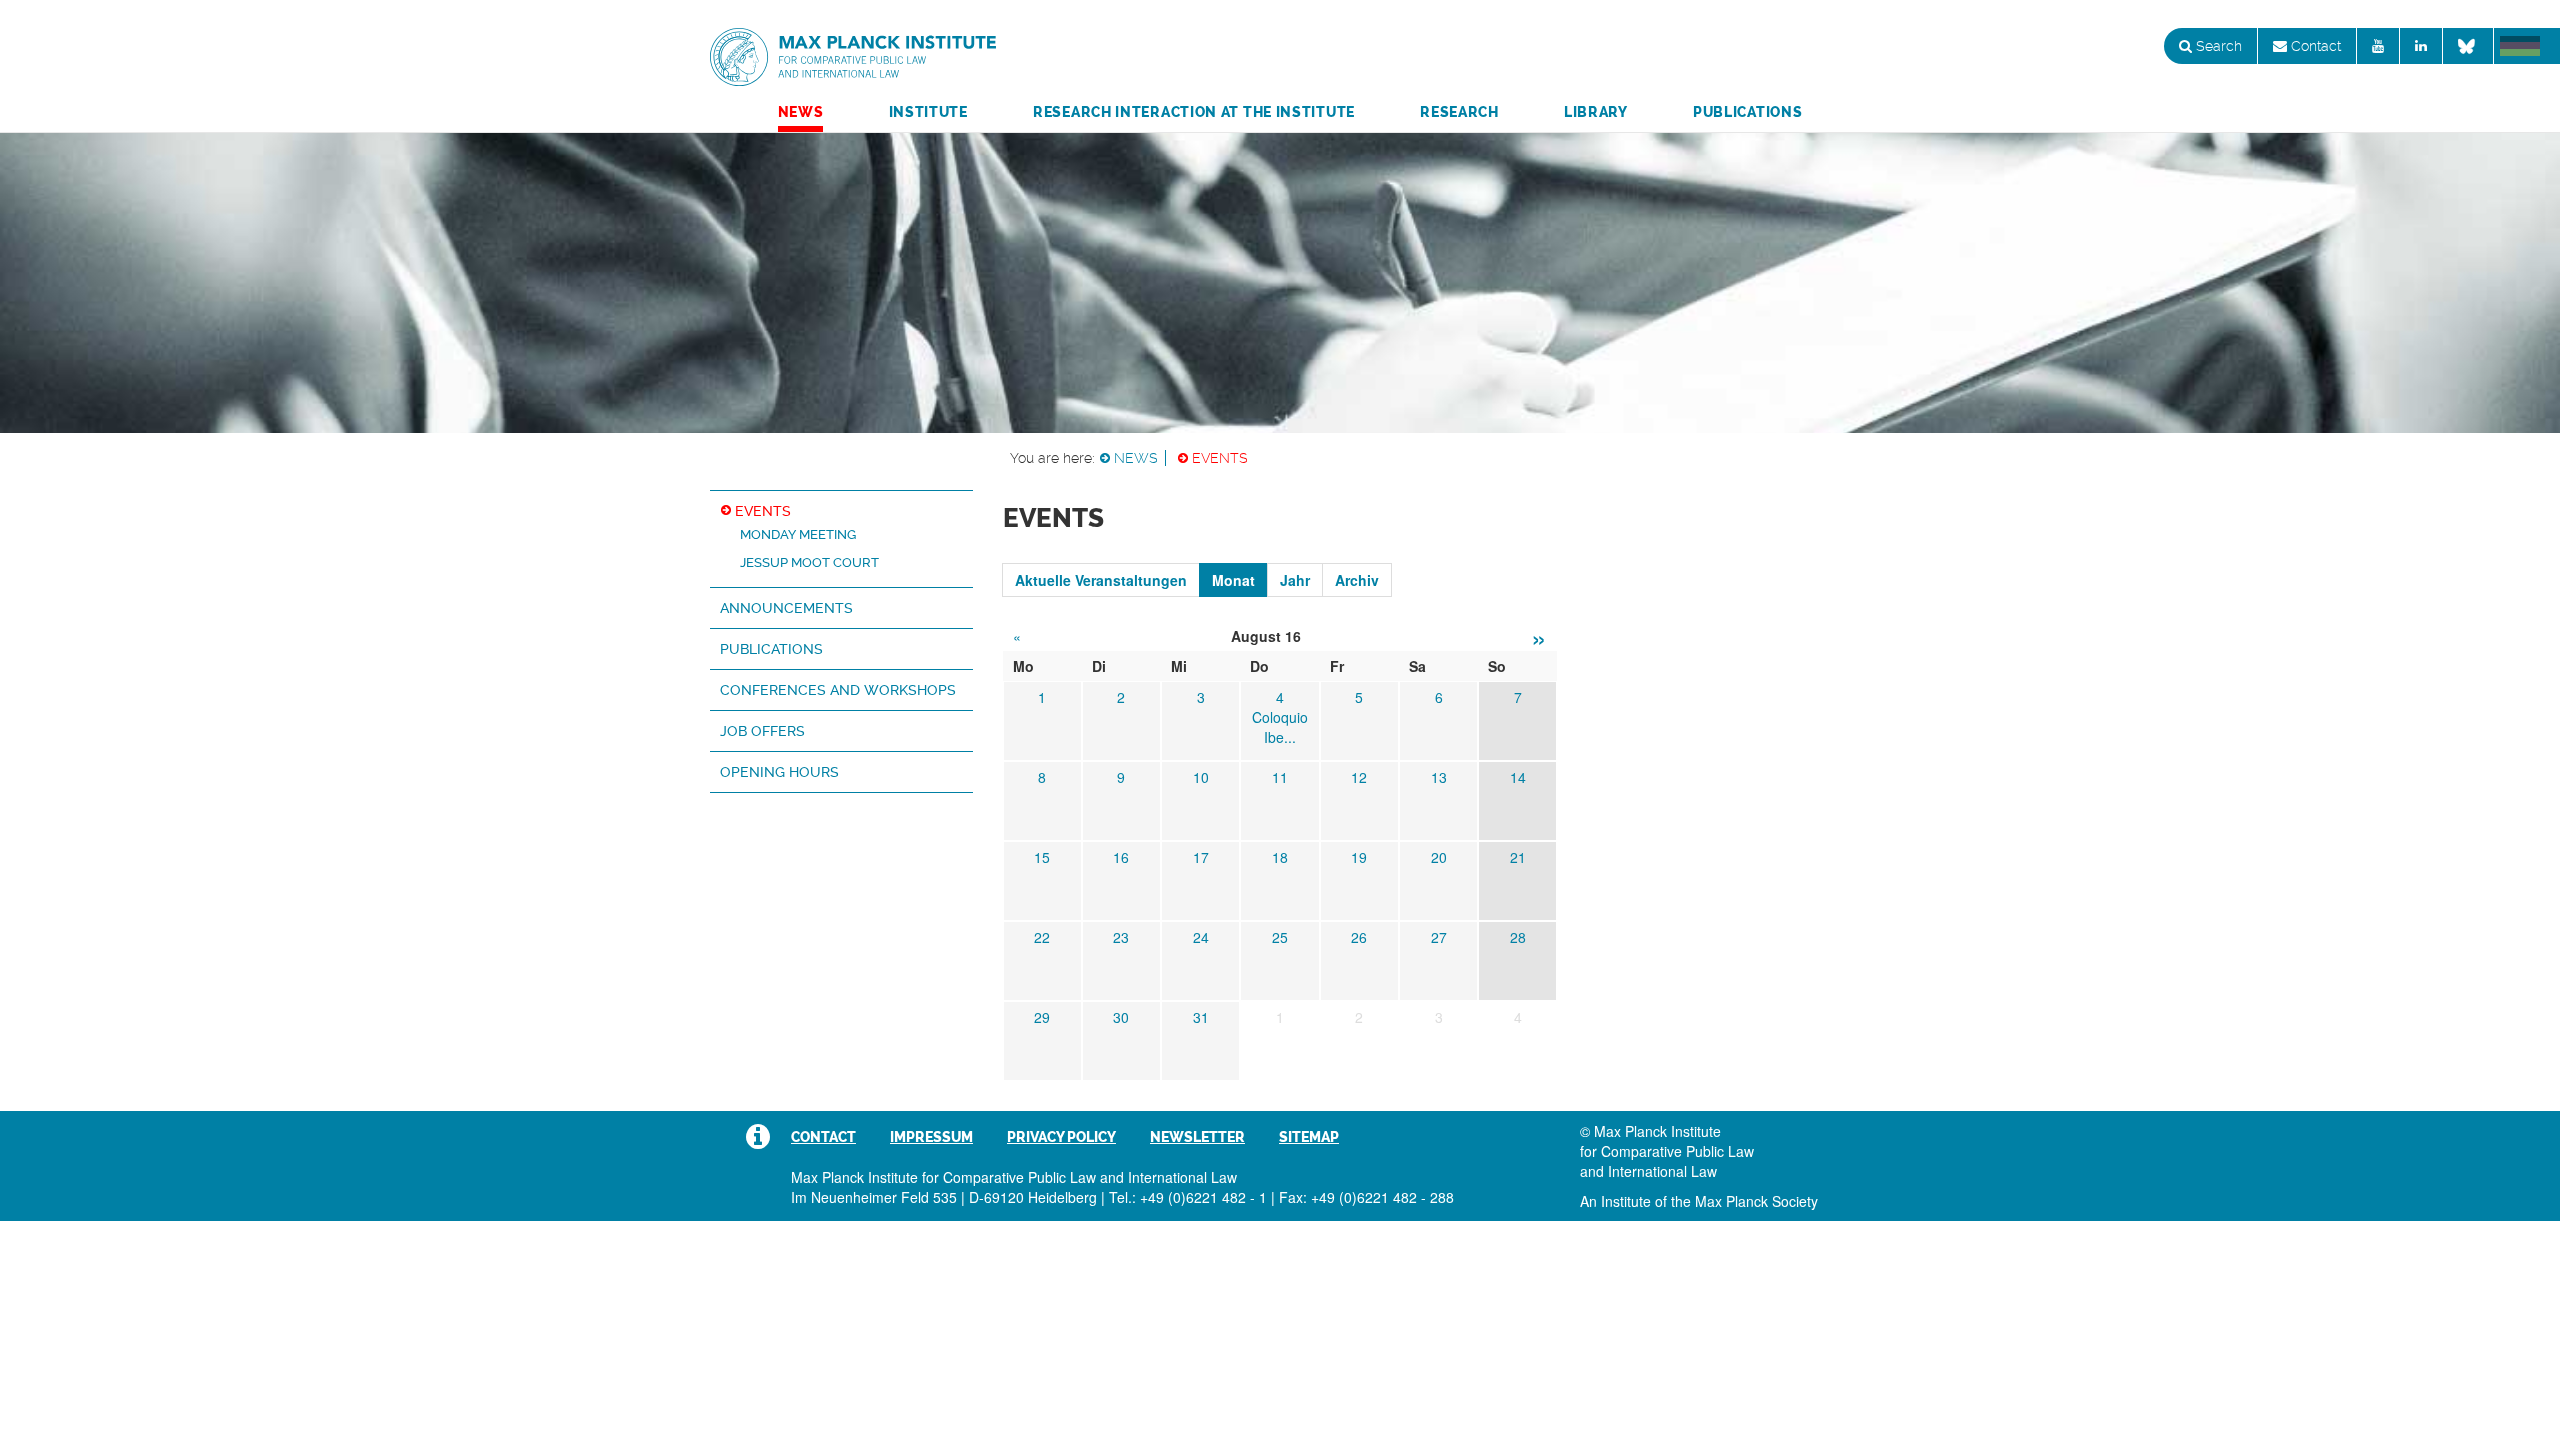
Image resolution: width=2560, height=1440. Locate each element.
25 (1280, 937)
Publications (1747, 112)
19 (1359, 857)
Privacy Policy (1061, 1137)
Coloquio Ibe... (1280, 727)
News (801, 112)
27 (1439, 937)
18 (1280, 857)
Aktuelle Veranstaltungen (1101, 580)
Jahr (1295, 580)
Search (2217, 46)
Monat (1233, 580)
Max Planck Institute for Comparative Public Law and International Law (853, 58)
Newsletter (1197, 1137)
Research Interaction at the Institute (1194, 112)
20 (1439, 857)
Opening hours (779, 772)
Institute (928, 112)
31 (1201, 1017)
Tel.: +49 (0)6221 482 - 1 (1188, 1197)
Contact (2314, 46)
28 (1518, 937)
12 (1359, 777)
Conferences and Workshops (838, 690)
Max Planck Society (1756, 1201)
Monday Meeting (798, 534)
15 (1042, 857)
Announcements (786, 608)
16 (1121, 857)
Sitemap (1309, 1137)
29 (1042, 1017)
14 (1518, 777)
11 (1280, 777)
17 (1201, 857)
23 (1121, 937)
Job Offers (762, 731)
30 (1121, 1017)
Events (1220, 458)
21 (1518, 857)
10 (1201, 777)
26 (1359, 937)
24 (1201, 937)
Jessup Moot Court (809, 562)
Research (1459, 112)
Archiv (1357, 580)
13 (1439, 777)
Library (1596, 112)
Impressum (931, 1137)
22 (1042, 937)
